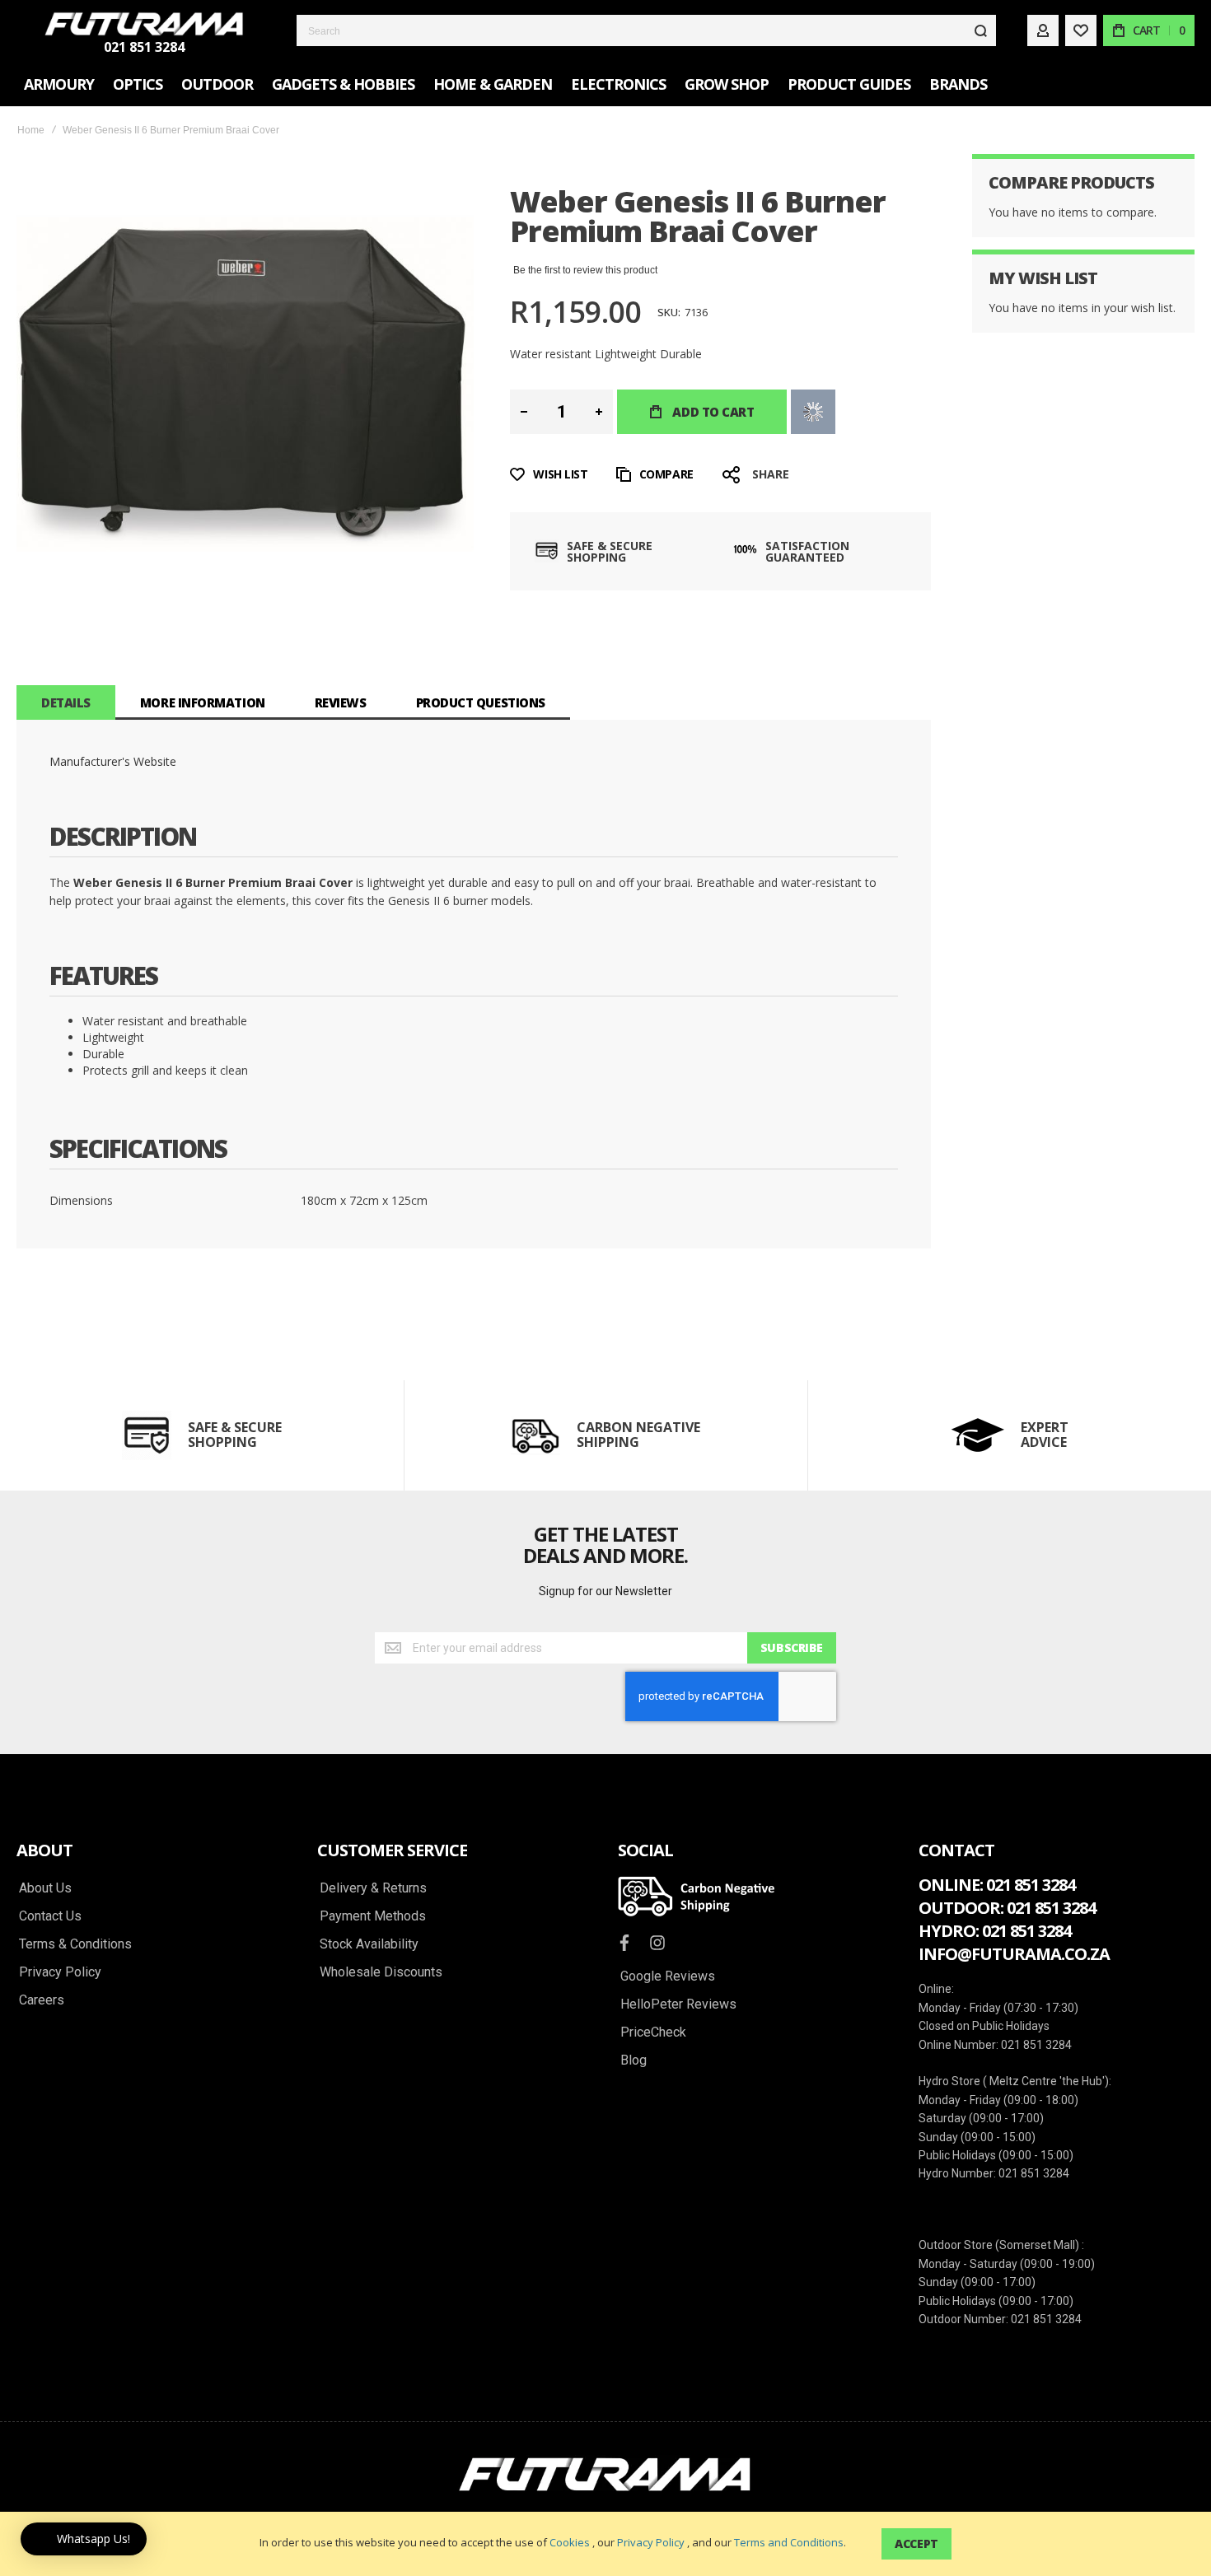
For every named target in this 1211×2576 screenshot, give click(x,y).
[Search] (980, 30)
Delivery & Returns (373, 1888)
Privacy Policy (651, 2542)
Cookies (570, 2542)
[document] (605, 2544)
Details (66, 702)
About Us (45, 1888)
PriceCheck (653, 2032)
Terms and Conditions (789, 2542)
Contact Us (50, 1916)
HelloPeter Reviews (678, 2004)
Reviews (341, 702)
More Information (203, 702)
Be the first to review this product (585, 270)
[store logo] (144, 24)
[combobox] (646, 30)
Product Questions (481, 702)
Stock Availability (369, 1944)
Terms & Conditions (75, 1944)
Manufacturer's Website (113, 761)
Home (31, 130)
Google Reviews (668, 1976)
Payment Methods (373, 1916)
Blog (634, 2060)
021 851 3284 (144, 47)
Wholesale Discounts (381, 1972)
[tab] (66, 702)
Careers (42, 2000)
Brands (958, 84)
